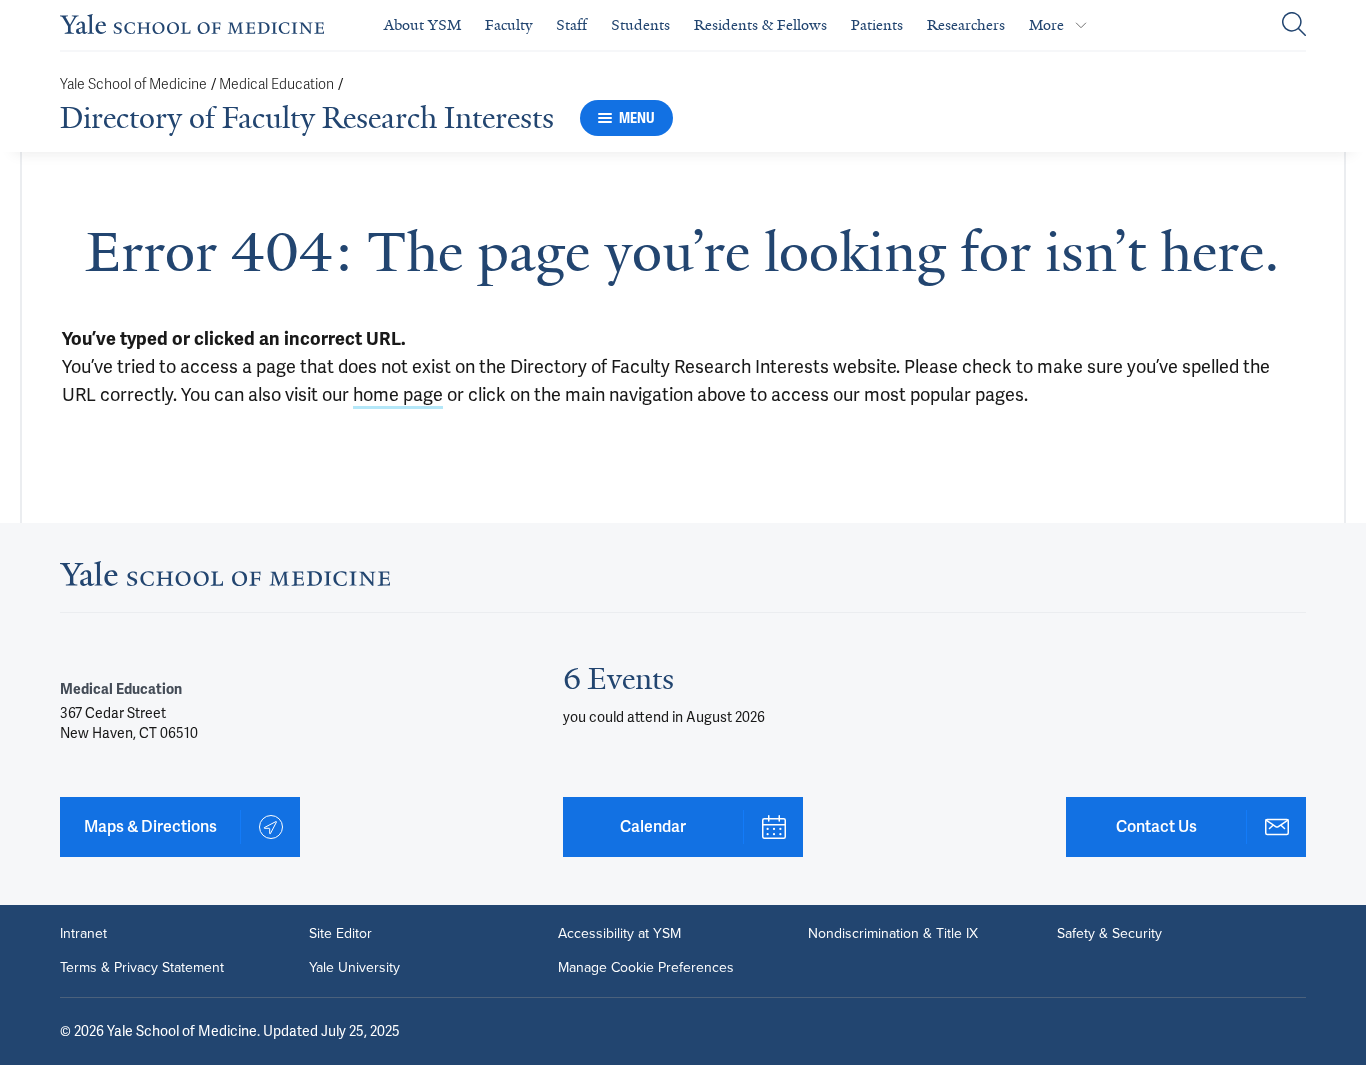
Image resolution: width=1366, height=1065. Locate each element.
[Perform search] (1294, 25)
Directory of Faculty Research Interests (307, 118)
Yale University (354, 968)
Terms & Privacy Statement (142, 968)
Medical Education (276, 84)
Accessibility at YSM (619, 934)
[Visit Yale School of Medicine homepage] (225, 579)
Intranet (83, 934)
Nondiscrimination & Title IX (893, 934)
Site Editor (340, 934)
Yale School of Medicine (133, 84)
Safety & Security (1109, 934)
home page (398, 394)
